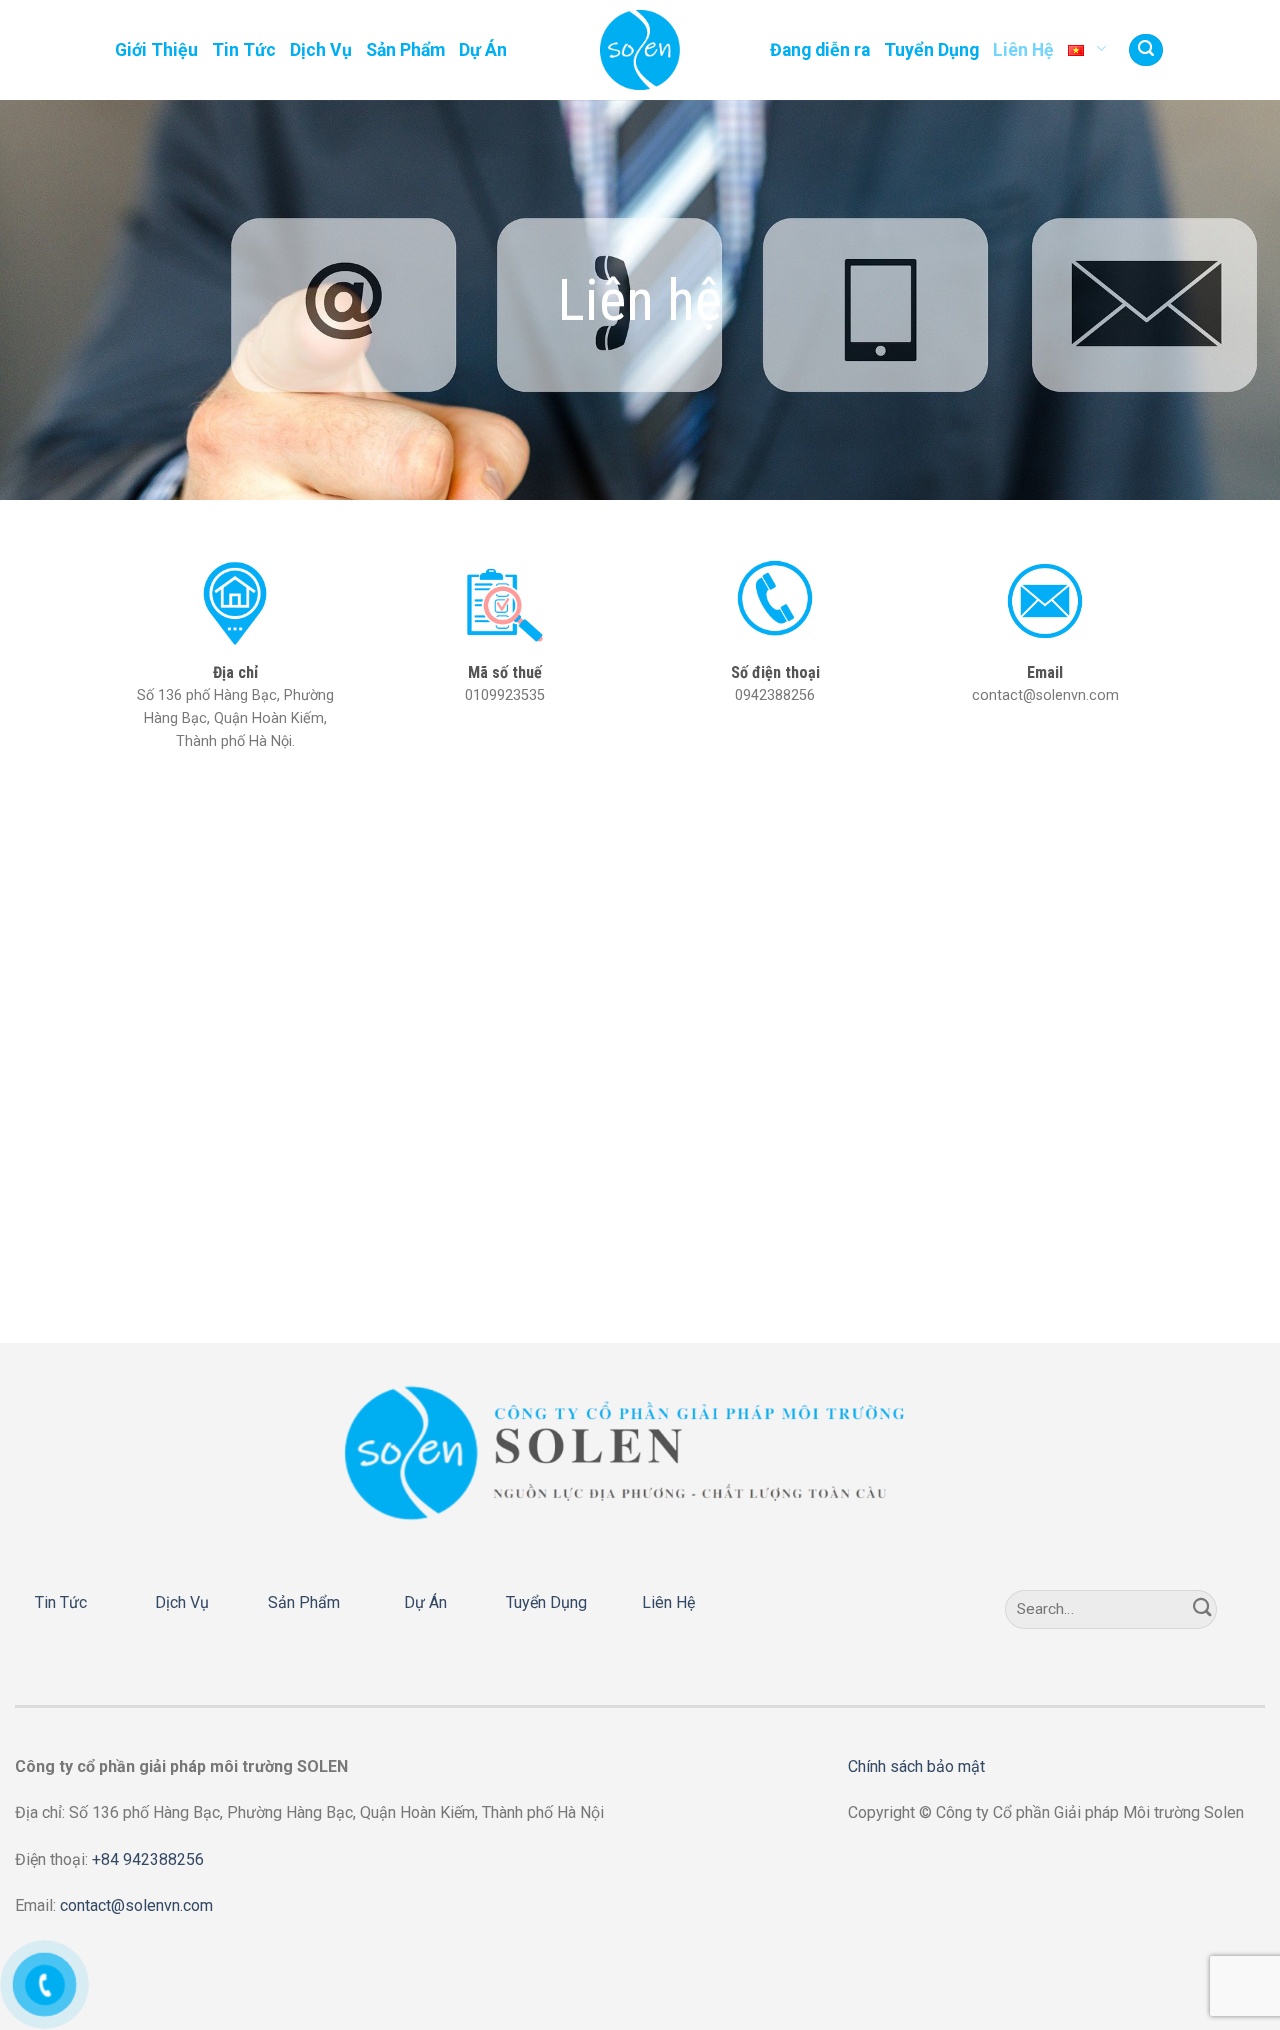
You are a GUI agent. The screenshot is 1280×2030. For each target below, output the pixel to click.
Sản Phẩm (405, 50)
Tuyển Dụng (931, 50)
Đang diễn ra (820, 50)
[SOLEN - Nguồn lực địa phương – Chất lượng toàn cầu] (640, 50)
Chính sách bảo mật (916, 1766)
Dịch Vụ (321, 50)
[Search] (1146, 50)
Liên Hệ (1023, 50)
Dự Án (483, 50)
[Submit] (1203, 1609)
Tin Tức (244, 50)
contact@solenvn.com (136, 1905)
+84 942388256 (148, 1859)
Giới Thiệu (156, 50)
